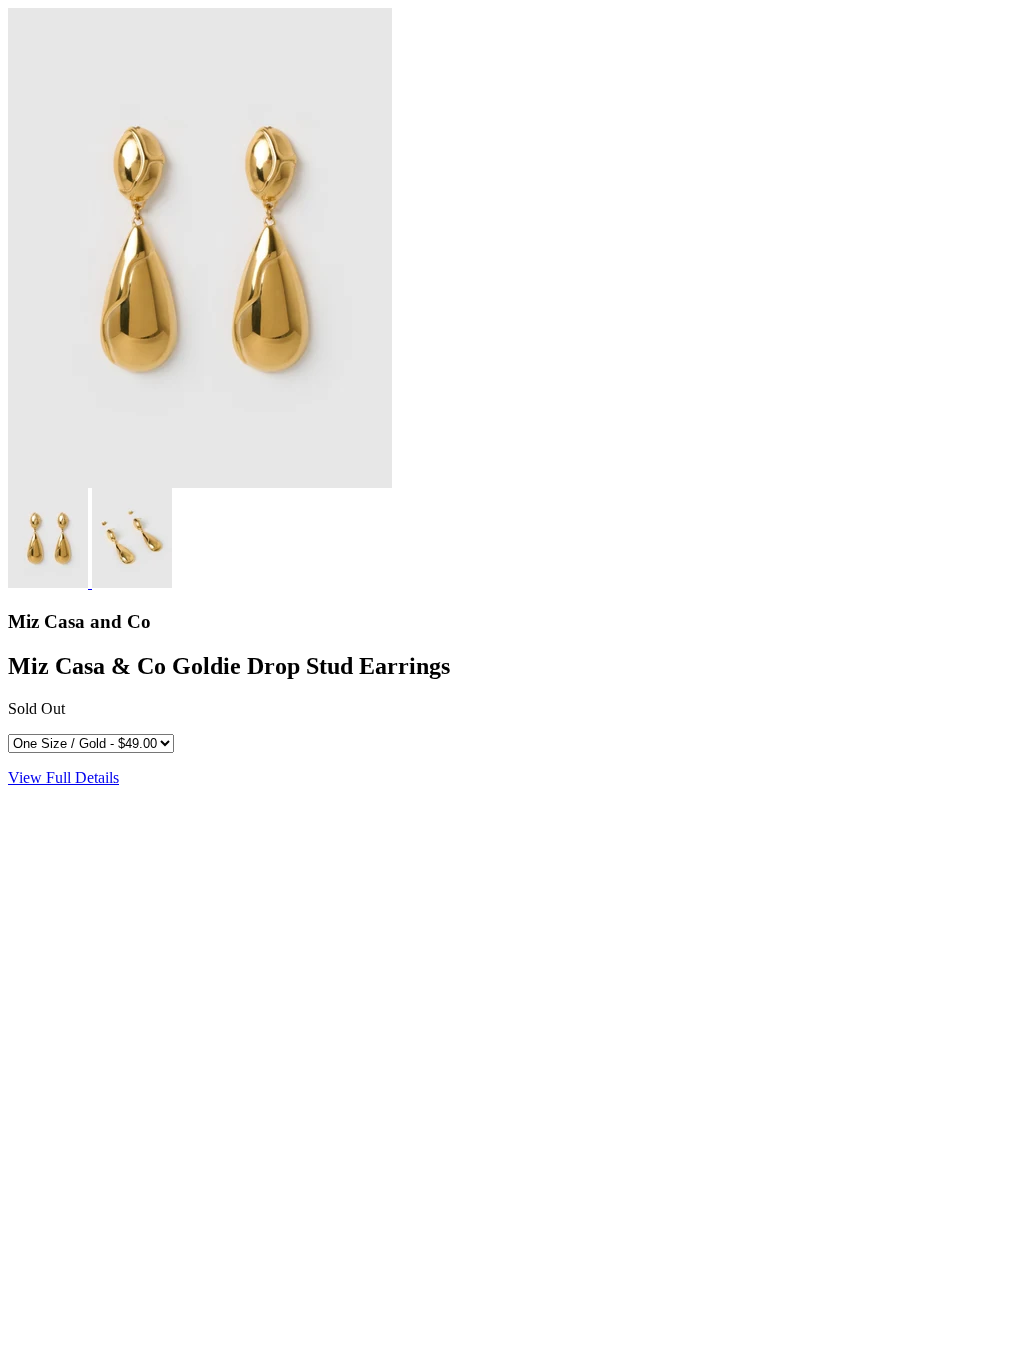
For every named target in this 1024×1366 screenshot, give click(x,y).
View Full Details (63, 777)
